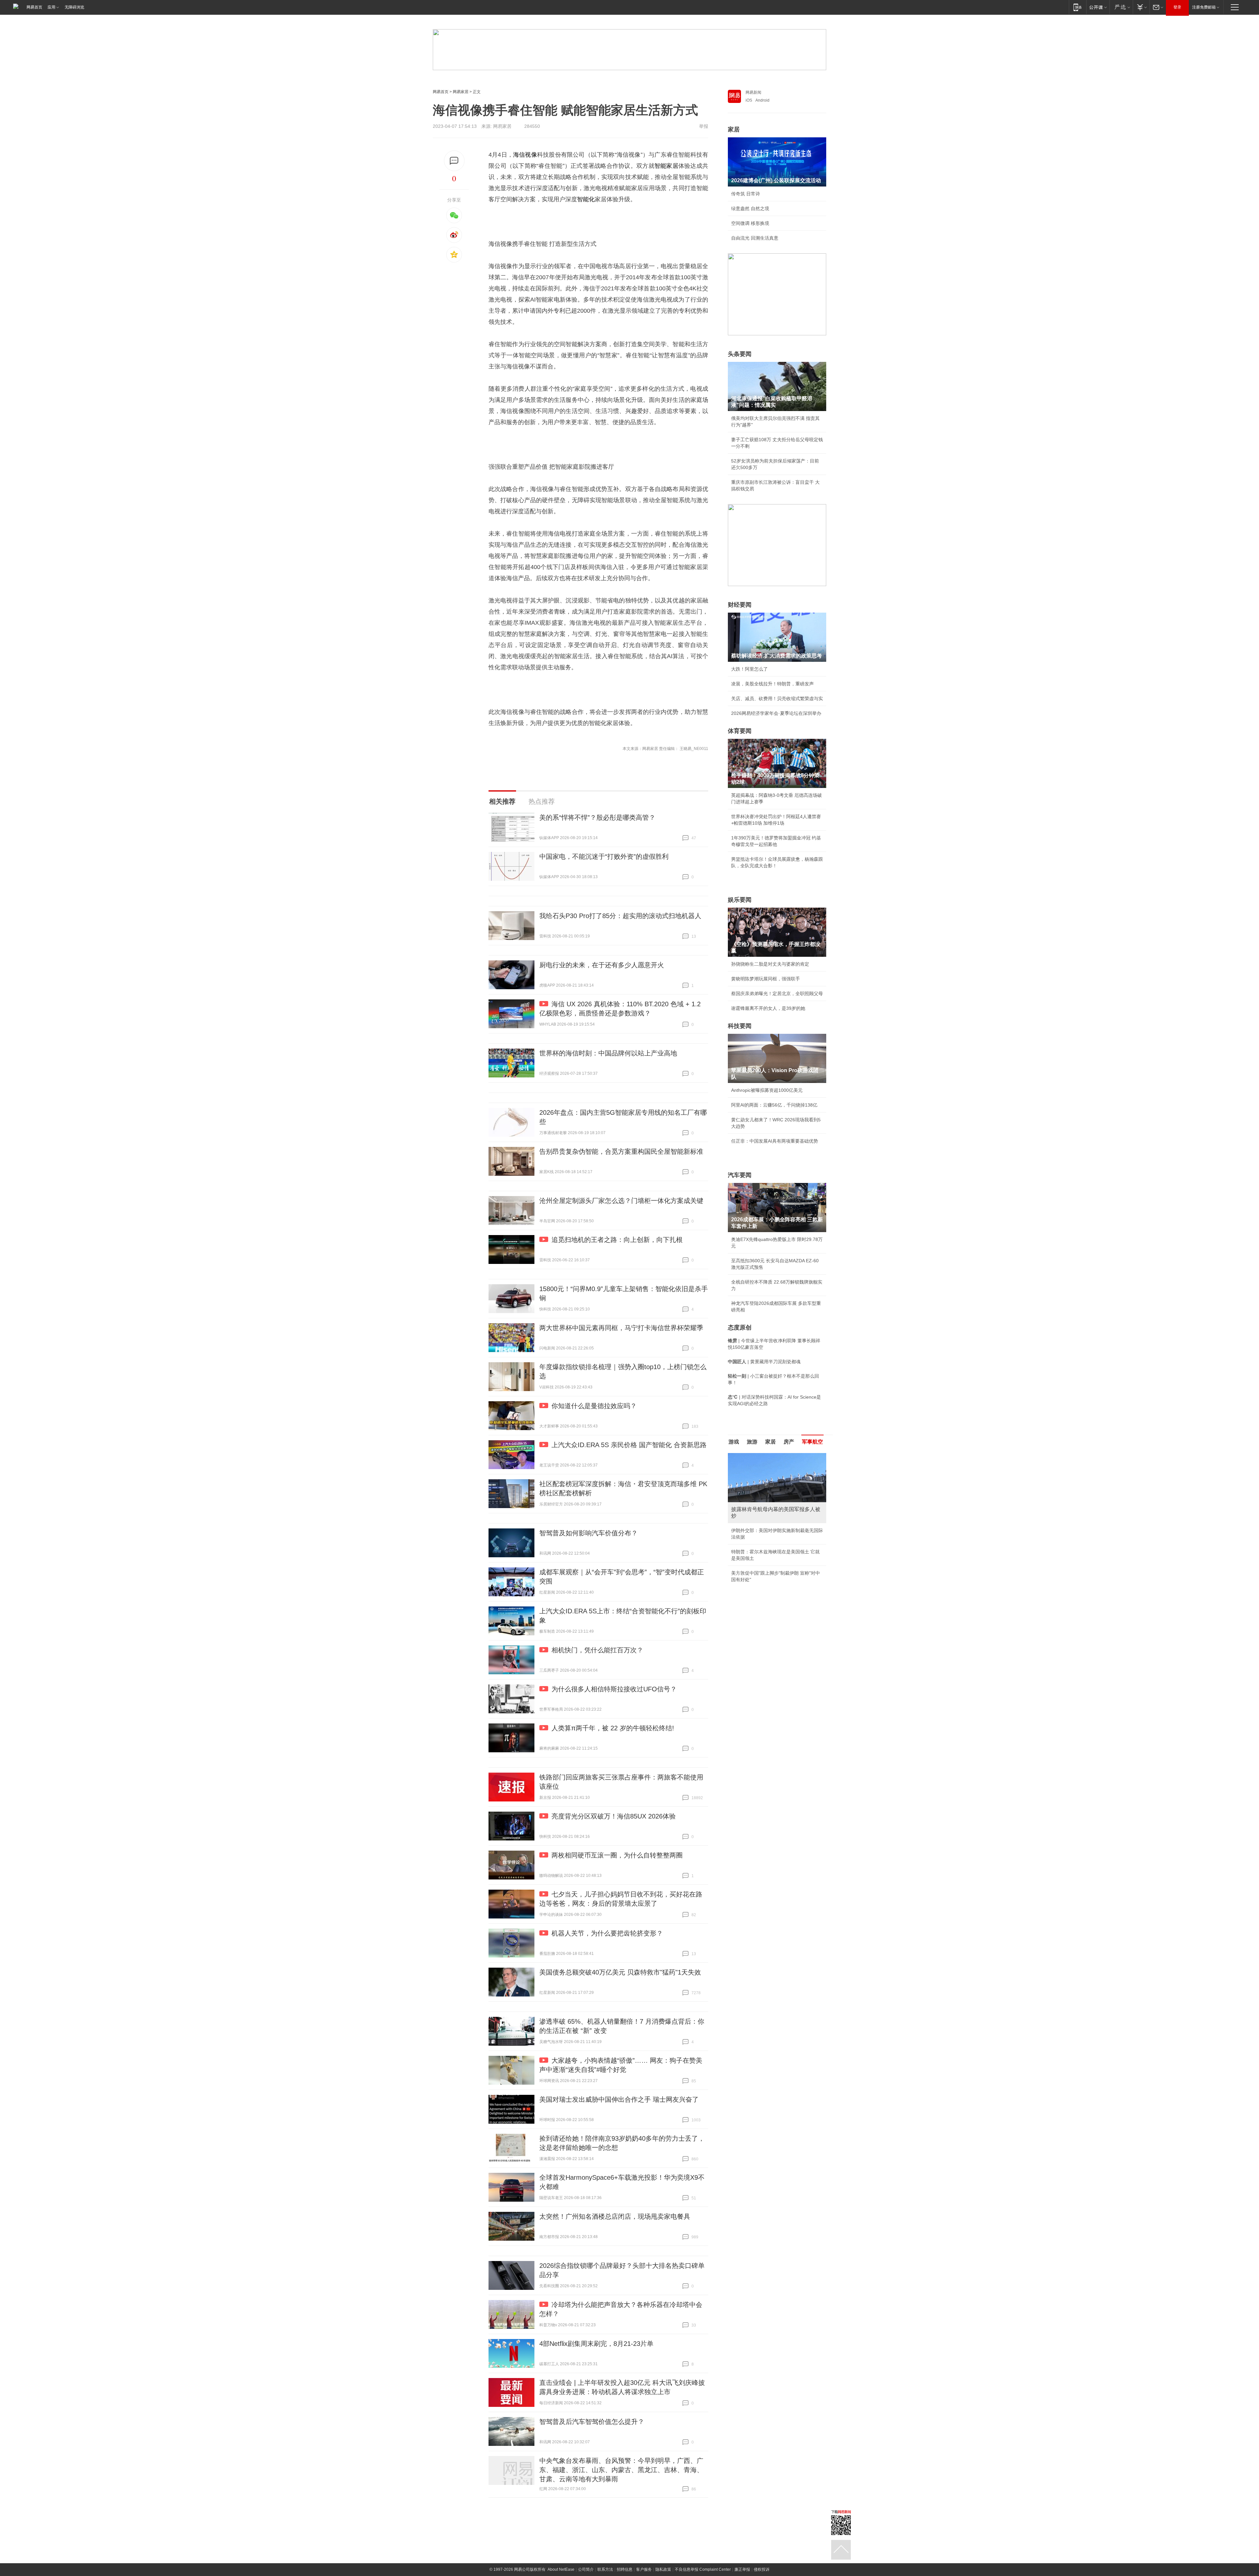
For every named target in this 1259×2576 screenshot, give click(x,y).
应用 (51, 7)
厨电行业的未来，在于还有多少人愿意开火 (602, 965)
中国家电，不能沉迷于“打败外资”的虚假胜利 (604, 856)
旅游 (752, 1442)
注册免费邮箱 (1204, 7)
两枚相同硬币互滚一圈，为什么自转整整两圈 (617, 1855)
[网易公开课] (1098, 7)
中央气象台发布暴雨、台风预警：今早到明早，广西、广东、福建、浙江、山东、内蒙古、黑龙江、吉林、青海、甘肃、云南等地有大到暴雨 (621, 2470)
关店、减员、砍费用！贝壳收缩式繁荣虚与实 (777, 698)
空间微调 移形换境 (750, 223)
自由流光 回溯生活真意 (755, 238)
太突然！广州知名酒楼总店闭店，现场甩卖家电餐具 (615, 2216)
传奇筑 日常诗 (746, 194)
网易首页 (34, 7)
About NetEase (561, 2569)
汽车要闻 (740, 1175)
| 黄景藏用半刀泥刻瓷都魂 (764, 1362)
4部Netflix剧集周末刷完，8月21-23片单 (596, 2344)
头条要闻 (740, 354)
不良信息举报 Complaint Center (703, 2569)
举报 (704, 126)
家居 (734, 129)
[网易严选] (1121, 7)
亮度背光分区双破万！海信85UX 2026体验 (614, 1816)
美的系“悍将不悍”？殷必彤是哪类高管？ (597, 817)
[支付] (1141, 7)
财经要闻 (740, 605)
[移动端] (1078, 7)
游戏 (734, 1442)
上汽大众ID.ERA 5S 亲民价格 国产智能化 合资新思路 (629, 1445)
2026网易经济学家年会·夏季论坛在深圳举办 (776, 713)
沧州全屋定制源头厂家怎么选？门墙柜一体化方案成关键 (621, 1201)
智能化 (586, 199)
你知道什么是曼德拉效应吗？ (594, 1406)
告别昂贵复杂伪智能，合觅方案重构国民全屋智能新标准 (621, 1151)
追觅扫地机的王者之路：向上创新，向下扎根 (617, 1240)
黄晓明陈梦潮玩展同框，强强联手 (766, 979)
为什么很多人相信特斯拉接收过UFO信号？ (614, 1689)
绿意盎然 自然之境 (750, 208)
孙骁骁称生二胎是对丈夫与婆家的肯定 (770, 964)
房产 (789, 1442)
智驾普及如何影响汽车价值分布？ (589, 1533)
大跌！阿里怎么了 (749, 669)
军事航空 (812, 1442)
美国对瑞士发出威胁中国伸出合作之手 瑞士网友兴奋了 (619, 2099)
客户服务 (644, 2569)
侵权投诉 (762, 2569)
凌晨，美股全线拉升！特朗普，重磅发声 (772, 684)
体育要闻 (740, 731)
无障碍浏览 (74, 7)
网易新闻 (753, 92)
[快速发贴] (454, 161)
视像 (531, 155)
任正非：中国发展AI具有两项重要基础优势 (775, 1141)
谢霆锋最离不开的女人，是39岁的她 (768, 1008)
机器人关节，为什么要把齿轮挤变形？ (607, 1933)
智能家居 (666, 166)
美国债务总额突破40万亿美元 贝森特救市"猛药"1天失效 (620, 1972)
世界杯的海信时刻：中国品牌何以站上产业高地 (608, 1053)
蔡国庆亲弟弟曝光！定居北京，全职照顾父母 (777, 993)
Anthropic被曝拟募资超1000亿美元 (767, 1090)
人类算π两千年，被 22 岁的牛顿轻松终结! (613, 1728)
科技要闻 (740, 1026)
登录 (1177, 7)
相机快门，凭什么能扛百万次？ (597, 1650)
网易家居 (461, 92)
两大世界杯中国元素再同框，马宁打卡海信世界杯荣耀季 (621, 1328)
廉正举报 (742, 2569)
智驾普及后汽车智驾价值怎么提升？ (592, 2422)
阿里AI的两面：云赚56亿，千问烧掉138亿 (774, 1105)
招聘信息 (625, 2569)
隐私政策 (663, 2569)
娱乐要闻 (740, 900)
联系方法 (605, 2569)
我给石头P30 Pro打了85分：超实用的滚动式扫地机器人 (620, 916)
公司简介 (586, 2569)
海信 (519, 155)
